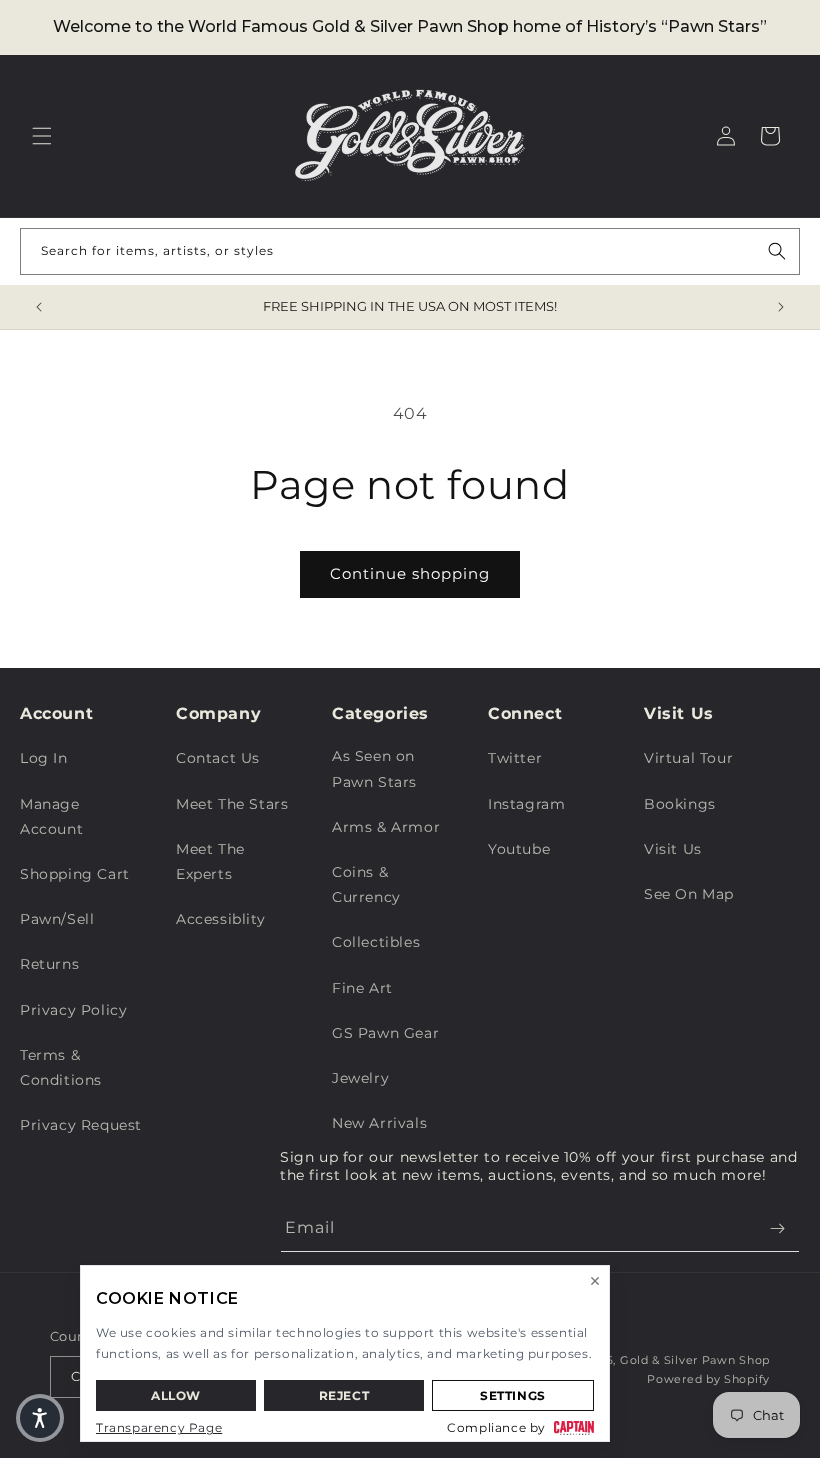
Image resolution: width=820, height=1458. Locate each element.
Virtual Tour (688, 758)
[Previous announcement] (39, 307)
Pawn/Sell (57, 919)
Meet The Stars (232, 804)
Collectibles (376, 942)
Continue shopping (410, 573)
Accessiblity (220, 919)
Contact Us (218, 758)
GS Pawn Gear (385, 1033)
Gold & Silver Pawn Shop (695, 1360)
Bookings (680, 804)
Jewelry (360, 1078)
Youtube (519, 849)
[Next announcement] (781, 307)
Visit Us (673, 849)
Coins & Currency (366, 884)
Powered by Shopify (708, 1379)
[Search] (777, 251)
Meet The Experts (210, 861)
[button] (42, 136)
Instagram (526, 804)
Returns (49, 964)
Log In (44, 758)
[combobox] (410, 251)
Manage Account (51, 816)
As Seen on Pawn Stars (374, 768)
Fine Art (362, 988)
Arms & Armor (386, 827)
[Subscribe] (777, 1228)
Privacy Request (81, 1125)
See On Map (689, 894)
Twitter (515, 758)
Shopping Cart (75, 874)
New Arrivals (379, 1123)
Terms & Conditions (61, 1067)
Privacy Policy (73, 1010)
